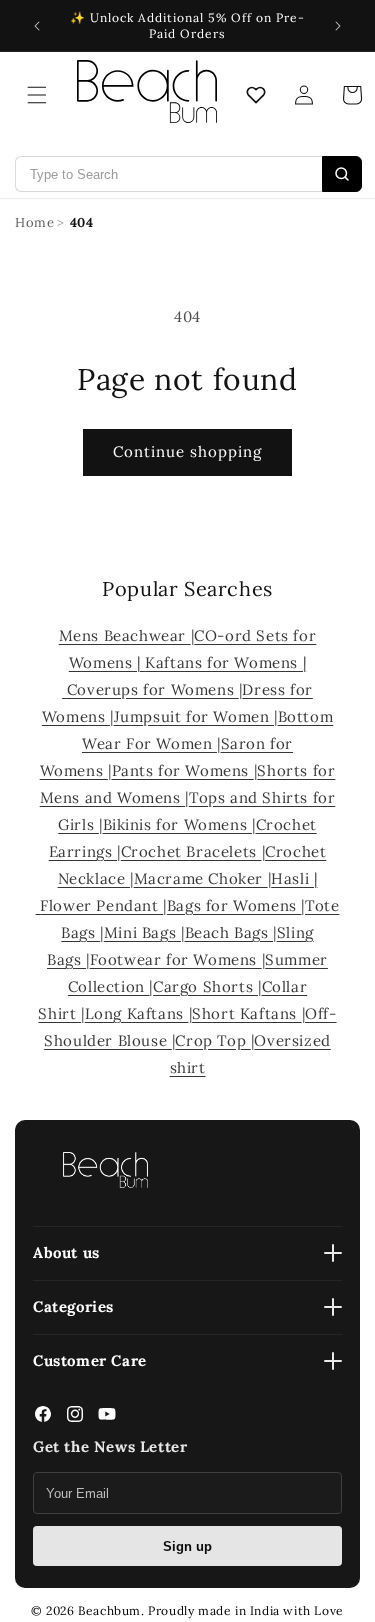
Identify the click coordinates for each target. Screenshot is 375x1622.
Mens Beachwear (125, 635)
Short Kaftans (246, 1013)
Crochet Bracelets (191, 851)
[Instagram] (75, 1418)
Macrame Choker (201, 878)
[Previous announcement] (37, 26)
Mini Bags (142, 932)
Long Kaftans (137, 1013)
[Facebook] (43, 1418)
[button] (37, 95)
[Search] (342, 174)
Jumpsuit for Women (194, 716)
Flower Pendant (101, 905)
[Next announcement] (338, 26)
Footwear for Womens (176, 959)
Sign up (187, 1546)
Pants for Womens (183, 770)
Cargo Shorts (205, 986)
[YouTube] (107, 1418)
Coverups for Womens (153, 689)
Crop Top (212, 1040)
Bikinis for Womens (177, 824)
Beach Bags (229, 932)
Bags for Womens (234, 905)
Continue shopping (187, 451)
